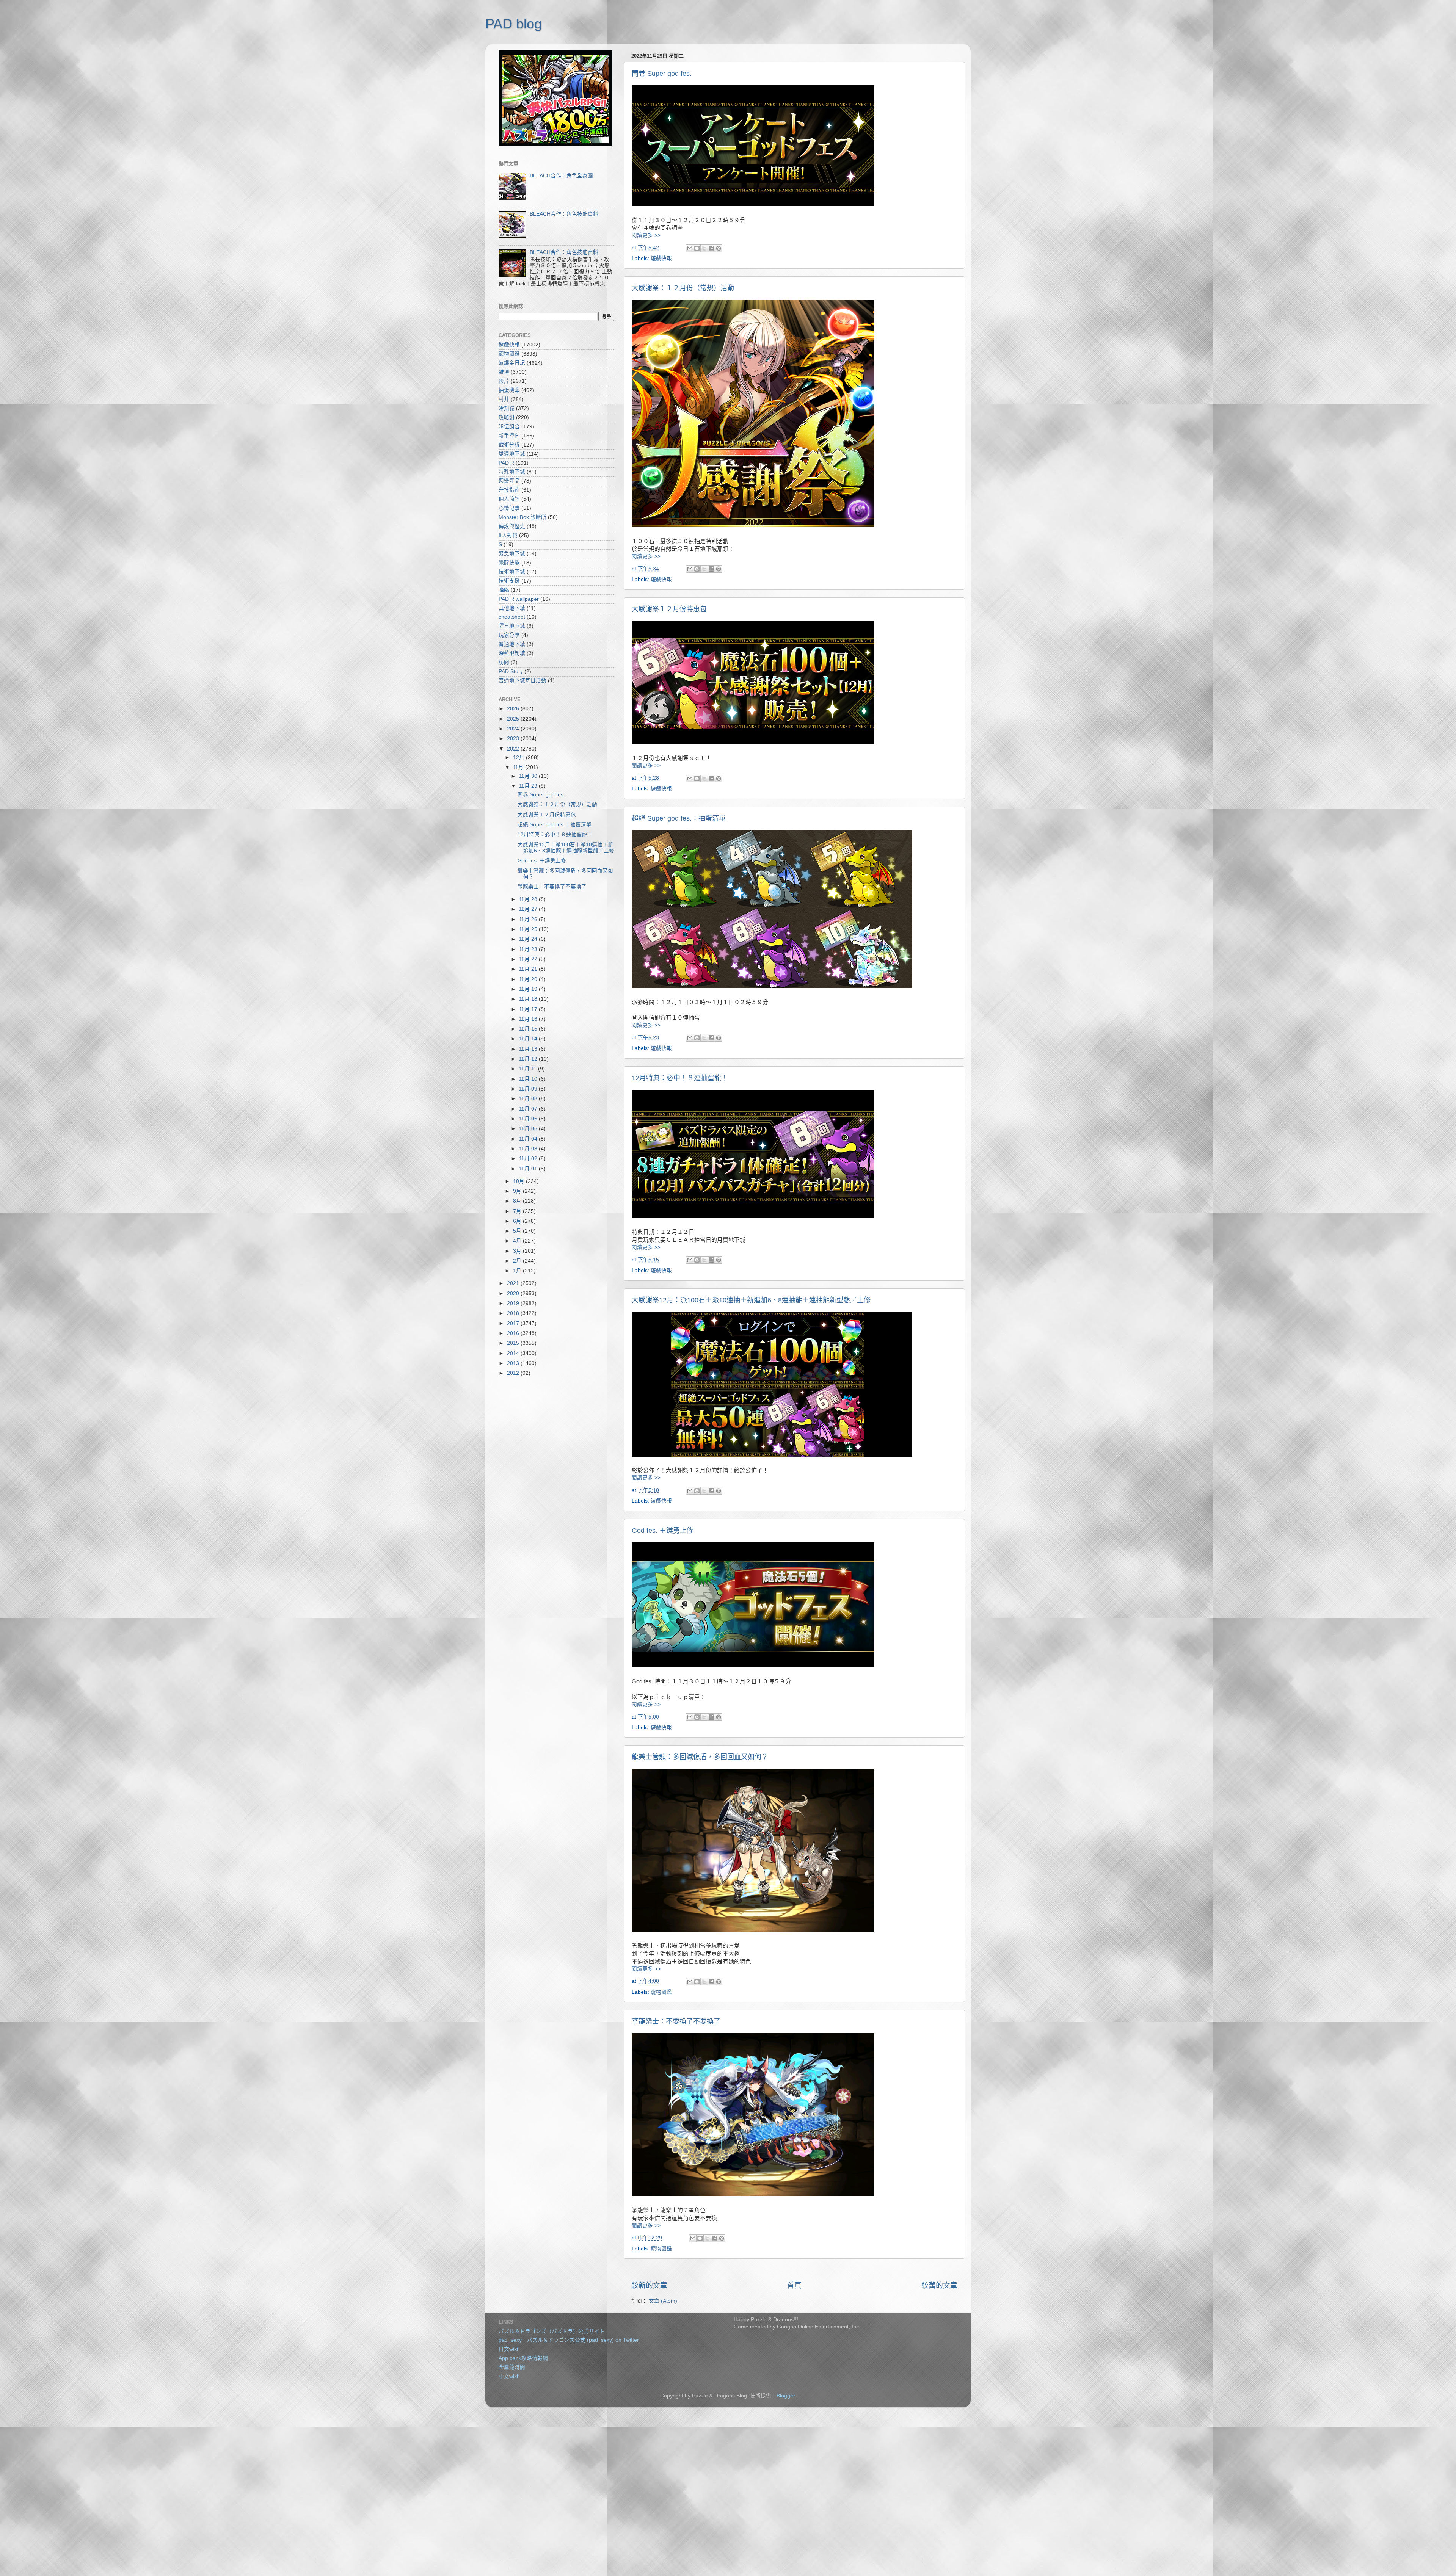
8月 (518, 1201)
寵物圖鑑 (661, 1992)
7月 (518, 1211)
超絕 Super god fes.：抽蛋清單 (679, 818)
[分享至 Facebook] (711, 248)
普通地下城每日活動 (522, 681)
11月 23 (529, 949)
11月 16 (529, 1019)
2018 (514, 1313)
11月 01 (529, 1169)
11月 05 (529, 1129)
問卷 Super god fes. (662, 74)
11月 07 (529, 1109)
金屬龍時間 (512, 2367)
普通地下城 (512, 644)
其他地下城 (512, 608)
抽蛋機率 (509, 390)
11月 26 (529, 919)
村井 (504, 399)
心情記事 (509, 508)
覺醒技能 (509, 563)
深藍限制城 (512, 653)
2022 (514, 749)
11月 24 (529, 939)
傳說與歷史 (512, 526)
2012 (514, 1373)
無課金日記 (512, 363)
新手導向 (509, 436)
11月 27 (529, 909)
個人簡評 (509, 499)
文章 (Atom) (663, 2301)
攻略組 (507, 418)
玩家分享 (509, 635)
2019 (514, 1303)
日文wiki (508, 2349)
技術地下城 (512, 572)
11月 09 (529, 1089)
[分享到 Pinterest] (719, 248)
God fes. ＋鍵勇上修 (663, 1531)
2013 (514, 1363)
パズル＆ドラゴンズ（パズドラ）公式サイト (552, 2331)
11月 (519, 767)
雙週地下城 (512, 454)
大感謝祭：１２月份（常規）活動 (683, 288)
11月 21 (529, 969)
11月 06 (529, 1119)
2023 (514, 739)
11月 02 (529, 1159)
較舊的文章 (939, 2285)
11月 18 (529, 999)
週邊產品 (509, 481)
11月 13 (529, 1049)
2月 (518, 1261)
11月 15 (529, 1029)
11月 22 (529, 959)
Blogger (786, 2396)
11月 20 (529, 979)
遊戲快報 (661, 258)
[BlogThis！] (697, 248)
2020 (514, 1293)
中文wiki (508, 2376)
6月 (518, 1221)
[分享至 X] (704, 248)
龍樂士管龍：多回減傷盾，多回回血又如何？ (700, 1757)
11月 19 (529, 989)
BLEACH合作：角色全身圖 (561, 176)
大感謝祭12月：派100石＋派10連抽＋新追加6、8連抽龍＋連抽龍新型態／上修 (751, 1300)
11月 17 (529, 1009)
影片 (504, 381)
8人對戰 (508, 535)
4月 (518, 1241)
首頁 (794, 2285)
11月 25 (529, 929)
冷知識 (507, 408)
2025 (514, 719)
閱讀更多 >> (646, 235)
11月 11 (529, 1069)
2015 (514, 1343)
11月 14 (529, 1039)
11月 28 (529, 899)
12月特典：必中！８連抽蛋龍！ (680, 1078)
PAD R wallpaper (519, 599)
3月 (518, 1251)
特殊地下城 (512, 472)
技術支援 (509, 581)
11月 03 (529, 1149)
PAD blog (514, 24)
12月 (519, 758)
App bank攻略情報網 (523, 2358)
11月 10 (529, 1079)
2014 (514, 1353)
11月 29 (529, 786)
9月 (518, 1191)
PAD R (506, 463)
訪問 (504, 662)
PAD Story (511, 671)
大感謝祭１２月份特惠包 (669, 609)
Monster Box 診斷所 (522, 517)
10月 (519, 1181)
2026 (514, 709)
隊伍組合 (509, 427)
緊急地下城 (512, 554)
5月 (518, 1231)
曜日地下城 (512, 626)
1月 (518, 1271)
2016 (514, 1333)
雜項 (504, 372)
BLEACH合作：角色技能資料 (564, 214)
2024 (514, 729)
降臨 (504, 590)
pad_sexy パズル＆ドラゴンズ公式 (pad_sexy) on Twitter (569, 2340)
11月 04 (529, 1139)
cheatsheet (512, 617)
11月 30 (529, 776)
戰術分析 (509, 445)
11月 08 (529, 1099)
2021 (514, 1283)
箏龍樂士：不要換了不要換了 (676, 2021)
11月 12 (529, 1059)
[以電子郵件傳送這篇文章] (690, 248)
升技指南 (509, 490)
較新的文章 (649, 2285)
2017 (514, 1323)
